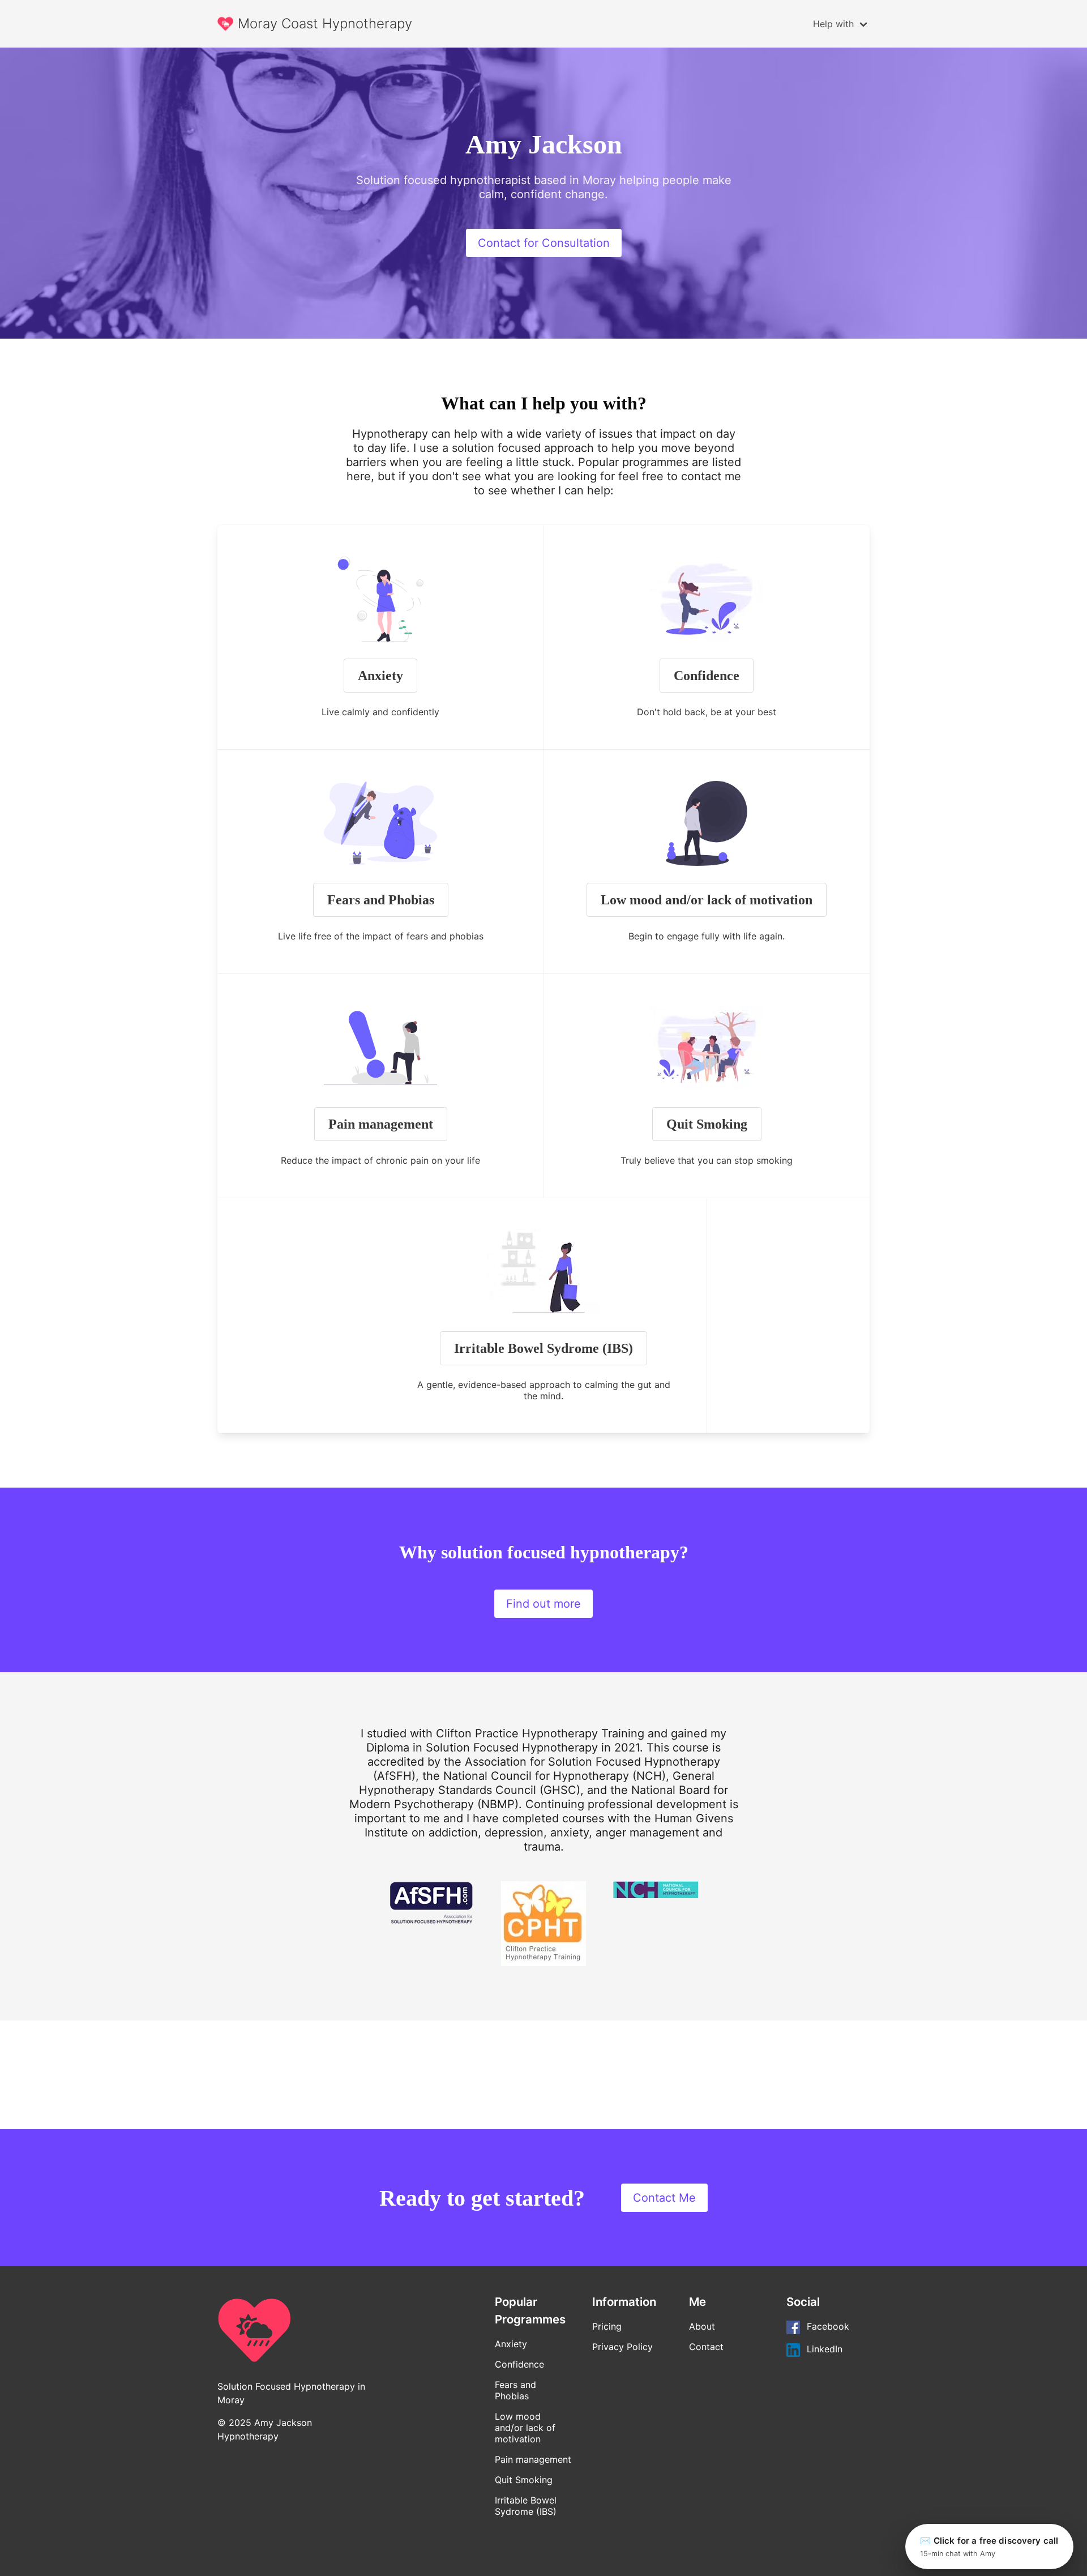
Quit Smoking (707, 1124)
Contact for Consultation (544, 243)
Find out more (543, 1604)
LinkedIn (825, 2349)
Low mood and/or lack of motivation (707, 900)
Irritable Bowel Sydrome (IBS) (543, 1348)
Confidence (707, 676)
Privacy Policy (622, 2347)
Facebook (828, 2327)
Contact (706, 2347)
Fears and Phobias (381, 900)
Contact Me (664, 2198)
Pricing (607, 2326)
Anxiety (380, 676)
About (702, 2326)
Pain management (381, 1124)
